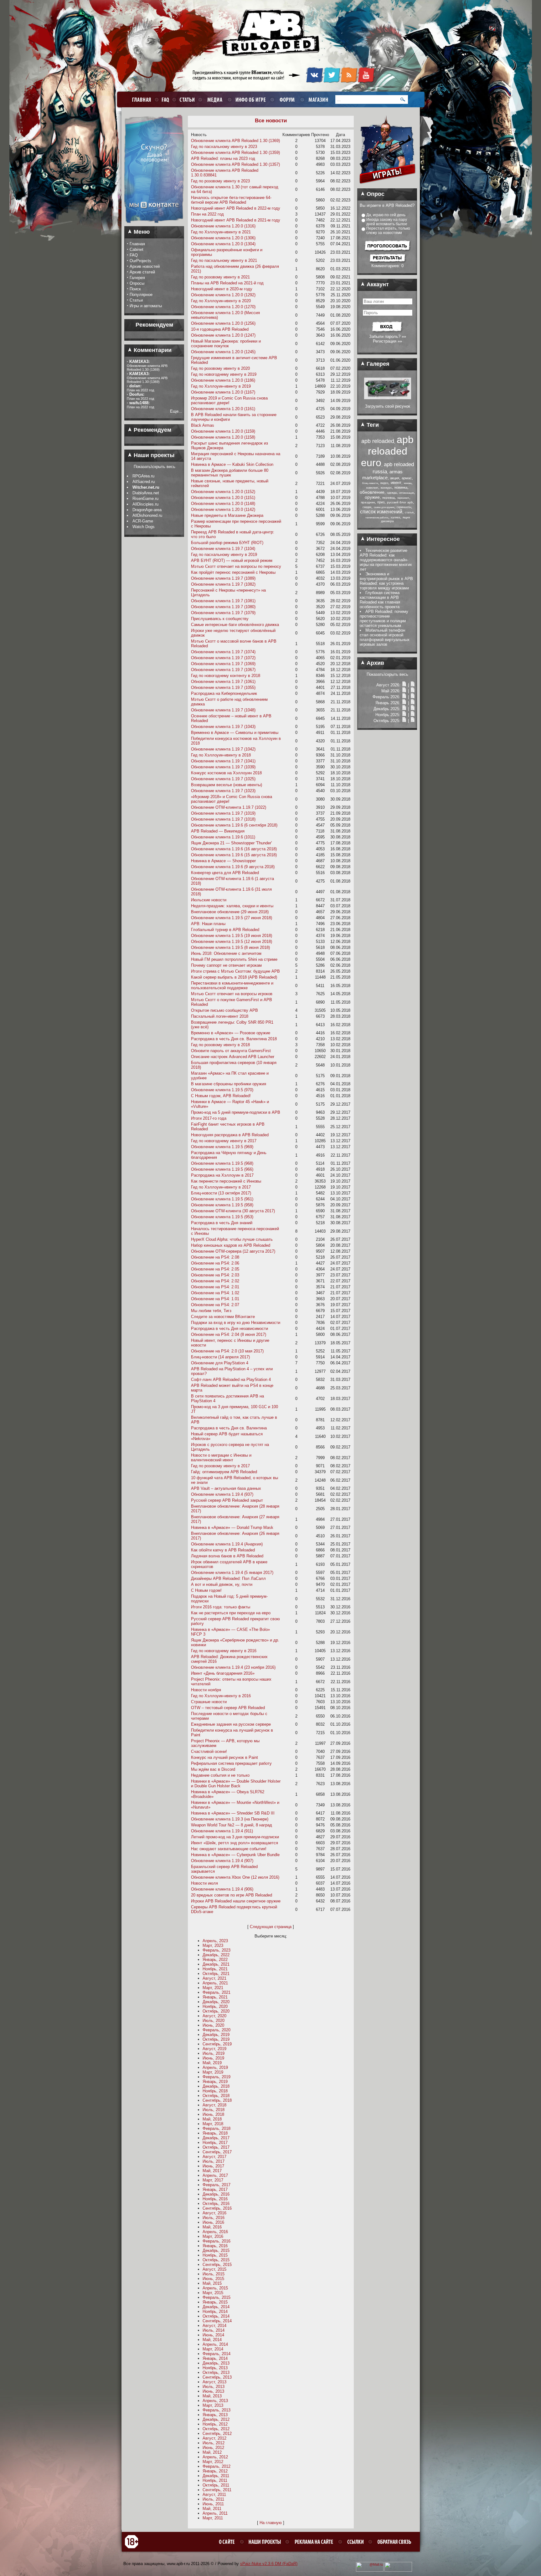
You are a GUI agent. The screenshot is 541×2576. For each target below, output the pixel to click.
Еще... (176, 411)
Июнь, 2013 (213, 2391)
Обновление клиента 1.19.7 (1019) (223, 813)
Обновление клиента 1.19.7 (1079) (223, 613)
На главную (271, 2523)
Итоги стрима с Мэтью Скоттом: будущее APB (235, 971)
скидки (367, 507)
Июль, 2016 (214, 2218)
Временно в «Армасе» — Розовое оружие (231, 1033)
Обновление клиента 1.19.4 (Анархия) (227, 1544)
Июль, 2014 (214, 2330)
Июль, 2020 (214, 2021)
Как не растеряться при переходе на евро (231, 1613)
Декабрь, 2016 (216, 2194)
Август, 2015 (214, 2269)
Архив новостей (145, 266)
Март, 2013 (213, 2405)
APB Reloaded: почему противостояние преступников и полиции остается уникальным (384, 619)
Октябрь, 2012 (216, 2429)
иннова (408, 483)
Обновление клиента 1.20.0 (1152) (223, 492)
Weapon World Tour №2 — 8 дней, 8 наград (232, 1825)
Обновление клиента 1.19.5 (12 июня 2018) (232, 942)
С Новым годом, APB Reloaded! (221, 1096)
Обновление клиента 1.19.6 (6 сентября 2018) (234, 825)
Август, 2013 (214, 2382)
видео (384, 483)
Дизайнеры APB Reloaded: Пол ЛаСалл (228, 1578)
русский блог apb (400, 502)
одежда (392, 493)
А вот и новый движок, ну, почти (222, 1584)
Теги (372, 425)
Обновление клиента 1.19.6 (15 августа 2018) (234, 855)
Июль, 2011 (213, 2499)
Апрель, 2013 (215, 2401)
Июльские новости (209, 900)
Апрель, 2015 (215, 2288)
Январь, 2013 (215, 2415)
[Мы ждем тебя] (154, 225)
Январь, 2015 (215, 2302)
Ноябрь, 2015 (215, 2255)
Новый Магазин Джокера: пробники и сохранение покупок (226, 344)
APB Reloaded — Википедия (218, 831)
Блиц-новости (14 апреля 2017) (220, 1357)
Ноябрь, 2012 (215, 2424)
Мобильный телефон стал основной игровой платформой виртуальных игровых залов (385, 637)
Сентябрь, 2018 (217, 2100)
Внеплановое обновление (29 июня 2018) (230, 912)
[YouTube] (366, 82)
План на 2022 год (207, 214)
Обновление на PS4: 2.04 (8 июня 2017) (229, 1334)
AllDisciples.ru (145, 504)
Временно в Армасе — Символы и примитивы (235, 733)
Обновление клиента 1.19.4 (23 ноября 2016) (233, 1667)
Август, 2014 (214, 2326)
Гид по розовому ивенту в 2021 (220, 277)
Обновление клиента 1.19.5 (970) (222, 1090)
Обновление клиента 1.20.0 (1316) (223, 226)
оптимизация (407, 493)
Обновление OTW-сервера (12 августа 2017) (233, 1251)
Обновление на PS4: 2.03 (215, 1275)
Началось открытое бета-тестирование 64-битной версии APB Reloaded (231, 200)
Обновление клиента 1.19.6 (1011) (223, 837)
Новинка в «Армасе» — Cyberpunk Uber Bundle (235, 1855)
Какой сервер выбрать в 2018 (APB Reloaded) (234, 977)
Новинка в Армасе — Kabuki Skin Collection (232, 464)
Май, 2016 (212, 2227)
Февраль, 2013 (216, 2410)
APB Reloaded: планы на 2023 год (223, 158)
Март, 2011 (213, 2518)
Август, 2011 (214, 2495)
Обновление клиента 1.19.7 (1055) (223, 687)
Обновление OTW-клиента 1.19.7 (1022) (229, 807)
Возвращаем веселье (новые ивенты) (227, 785)
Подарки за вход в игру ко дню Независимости (236, 1323)
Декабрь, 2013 (216, 2363)
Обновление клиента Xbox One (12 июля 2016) (235, 1877)
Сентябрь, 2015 (217, 2265)
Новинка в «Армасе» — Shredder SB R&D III (233, 1813)
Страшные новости (209, 1702)
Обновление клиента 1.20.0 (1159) (223, 431)
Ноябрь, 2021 (215, 1969)
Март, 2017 (213, 2180)
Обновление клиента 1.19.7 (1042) (223, 749)
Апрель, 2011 (215, 2513)
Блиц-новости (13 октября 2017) (221, 1193)
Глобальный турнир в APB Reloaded (225, 930)
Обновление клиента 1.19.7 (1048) (223, 710)
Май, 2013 (212, 2396)
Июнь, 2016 (213, 2222)
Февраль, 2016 (216, 2241)
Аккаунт (377, 284)
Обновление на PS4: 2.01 (215, 1287)
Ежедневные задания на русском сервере (231, 1724)
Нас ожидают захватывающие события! (229, 1849)
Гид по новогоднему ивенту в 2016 (224, 1651)
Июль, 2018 (214, 2110)
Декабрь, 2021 (216, 1964)
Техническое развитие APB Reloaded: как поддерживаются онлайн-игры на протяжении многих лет (386, 560)
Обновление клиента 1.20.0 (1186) (223, 380)
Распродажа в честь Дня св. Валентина (229, 1428)
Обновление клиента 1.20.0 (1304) (223, 244)
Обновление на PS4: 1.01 (215, 1299)
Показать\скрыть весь (155, 467)
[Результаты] (387, 262)
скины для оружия (384, 507)
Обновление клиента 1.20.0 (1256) (223, 323)
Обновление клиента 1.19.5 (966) (222, 1169)
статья (409, 512)
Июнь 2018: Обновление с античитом (226, 953)
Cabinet (137, 249)
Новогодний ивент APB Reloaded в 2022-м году (236, 208)
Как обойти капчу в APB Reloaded (223, 1550)
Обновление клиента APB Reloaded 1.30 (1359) (235, 153)
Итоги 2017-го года (209, 1118)
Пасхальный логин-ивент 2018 (220, 1016)
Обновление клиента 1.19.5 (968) (222, 1163)
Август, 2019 (214, 2049)
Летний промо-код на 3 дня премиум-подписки (235, 1837)
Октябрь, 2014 (216, 2316)
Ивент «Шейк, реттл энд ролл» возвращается (234, 1843)
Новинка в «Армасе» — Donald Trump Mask (232, 1527)
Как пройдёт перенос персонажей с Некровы (233, 572)
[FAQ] (165, 99)
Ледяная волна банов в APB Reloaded (227, 1556)
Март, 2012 (213, 2462)
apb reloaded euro (387, 451)
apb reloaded (378, 441)
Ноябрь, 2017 (215, 2143)
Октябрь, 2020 (216, 2011)
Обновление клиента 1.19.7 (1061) (223, 682)
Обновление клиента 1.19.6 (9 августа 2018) (233, 867)
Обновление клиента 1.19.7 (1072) (223, 658)
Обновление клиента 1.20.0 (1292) (223, 295)
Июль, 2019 (214, 2053)
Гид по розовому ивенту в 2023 (220, 181)
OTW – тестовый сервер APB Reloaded (228, 1708)
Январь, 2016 (215, 2246)
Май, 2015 (212, 2283)
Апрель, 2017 (215, 2175)
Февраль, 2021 (216, 1992)
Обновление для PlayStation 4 (220, 1363)
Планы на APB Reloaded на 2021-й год (227, 283)
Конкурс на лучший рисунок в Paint (224, 1757)
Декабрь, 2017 (216, 2138)
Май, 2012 (212, 2452)
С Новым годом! (206, 1590)
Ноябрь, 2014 (215, 2311)
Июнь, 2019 (213, 2058)
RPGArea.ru (143, 476)
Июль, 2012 (214, 2443)
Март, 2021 (213, 1988)
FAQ (134, 255)
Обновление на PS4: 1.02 (215, 1293)
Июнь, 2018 (213, 2114)
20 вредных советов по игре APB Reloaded (232, 1895)
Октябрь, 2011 (216, 2485)
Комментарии (152, 350)
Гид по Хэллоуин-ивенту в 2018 (221, 755)
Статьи (136, 300)
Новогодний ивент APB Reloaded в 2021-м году (236, 220)
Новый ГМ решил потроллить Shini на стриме (234, 959)
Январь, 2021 (215, 1997)
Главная (137, 244)
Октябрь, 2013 (216, 2372)
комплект (372, 488)
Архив (375, 663)
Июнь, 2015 (213, 2279)
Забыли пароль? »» (388, 336)
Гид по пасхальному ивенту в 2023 (224, 147)
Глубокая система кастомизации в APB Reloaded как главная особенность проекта (380, 600)
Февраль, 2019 (216, 2077)
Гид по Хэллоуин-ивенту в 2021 (221, 232)
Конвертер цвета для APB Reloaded (225, 873)
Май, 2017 (212, 2171)
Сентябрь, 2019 (217, 2044)
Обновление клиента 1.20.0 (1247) (223, 335)
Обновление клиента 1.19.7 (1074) (223, 652)
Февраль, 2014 (216, 2354)
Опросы (137, 283)
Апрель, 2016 (215, 2232)
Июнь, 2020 (213, 2025)
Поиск (135, 289)
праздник (368, 502)
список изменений (381, 512)
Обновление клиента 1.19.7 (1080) (223, 607)
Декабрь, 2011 (216, 2476)
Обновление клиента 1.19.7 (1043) (223, 727)
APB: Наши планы (208, 924)
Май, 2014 (212, 2340)
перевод (389, 498)
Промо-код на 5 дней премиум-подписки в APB (236, 1112)
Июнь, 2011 (213, 2504)
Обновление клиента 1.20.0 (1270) (223, 307)
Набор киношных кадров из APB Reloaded (231, 1245)
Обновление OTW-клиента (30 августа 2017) (233, 1211)
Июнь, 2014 (213, 2335)
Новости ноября (206, 1690)
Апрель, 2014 (215, 2344)
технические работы (377, 518)
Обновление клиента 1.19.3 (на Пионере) (230, 1819)
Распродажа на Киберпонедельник (224, 693)
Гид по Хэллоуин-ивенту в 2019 (221, 386)
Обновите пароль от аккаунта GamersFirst (231, 1051)
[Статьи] (413, 685)
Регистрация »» (387, 341)
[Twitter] (332, 82)
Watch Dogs (144, 527)
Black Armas (203, 425)
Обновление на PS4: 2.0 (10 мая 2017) (227, 1351)
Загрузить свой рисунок (388, 406)
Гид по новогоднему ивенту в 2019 (224, 374)
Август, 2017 (214, 2157)
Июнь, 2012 (213, 2448)
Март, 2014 (213, 2349)
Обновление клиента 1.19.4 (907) (222, 1861)
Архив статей (142, 272)
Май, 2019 (212, 2063)
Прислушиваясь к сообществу (220, 619)
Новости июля (204, 1883)
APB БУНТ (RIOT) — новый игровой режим (232, 560)
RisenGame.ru (145, 499)
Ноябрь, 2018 (215, 2091)
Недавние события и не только (220, 1775)
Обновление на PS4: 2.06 (215, 1263)
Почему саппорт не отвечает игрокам (226, 965)
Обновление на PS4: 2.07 (215, 1305)
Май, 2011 (212, 2509)
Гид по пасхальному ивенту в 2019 (224, 555)
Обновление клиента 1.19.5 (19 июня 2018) (232, 936)
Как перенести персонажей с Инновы (226, 1181)
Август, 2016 (214, 2213)
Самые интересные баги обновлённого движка (235, 625)
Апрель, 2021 (215, 1983)
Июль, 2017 (214, 2161)
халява (395, 517)
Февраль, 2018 (216, 2128)
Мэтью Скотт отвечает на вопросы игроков (232, 994)
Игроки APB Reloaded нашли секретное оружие (236, 1901)
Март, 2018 (213, 2124)
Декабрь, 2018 (216, 2086)
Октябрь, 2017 (216, 2147)
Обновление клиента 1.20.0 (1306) (223, 238)
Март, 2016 (213, 2236)
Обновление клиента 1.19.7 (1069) (223, 664)
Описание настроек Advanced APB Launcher (233, 1057)
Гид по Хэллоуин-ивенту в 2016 (221, 1696)
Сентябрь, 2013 (217, 2377)
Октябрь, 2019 (216, 2039)
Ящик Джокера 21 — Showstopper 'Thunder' (231, 843)
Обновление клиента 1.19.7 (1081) (223, 601)
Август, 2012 (214, 2438)
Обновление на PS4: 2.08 (215, 1257)
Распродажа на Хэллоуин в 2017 (222, 1175)
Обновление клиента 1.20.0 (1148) (223, 504)
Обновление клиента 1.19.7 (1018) (223, 819)
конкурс (386, 488)
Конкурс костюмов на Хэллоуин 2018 (226, 773)
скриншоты (404, 507)
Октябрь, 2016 (216, 2204)
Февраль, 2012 (216, 2466)
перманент (403, 498)
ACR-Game (143, 521)
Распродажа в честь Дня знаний (222, 1223)
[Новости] (404, 685)
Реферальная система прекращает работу (231, 1763)
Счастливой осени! (209, 1751)
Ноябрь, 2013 (215, 2368)
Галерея (137, 278)
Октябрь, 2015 (216, 2260)
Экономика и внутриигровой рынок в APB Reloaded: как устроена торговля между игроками (386, 581)
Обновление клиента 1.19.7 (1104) (223, 549)
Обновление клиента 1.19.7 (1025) (223, 779)
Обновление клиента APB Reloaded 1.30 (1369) (235, 141)
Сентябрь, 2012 (217, 2433)
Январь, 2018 (215, 2133)
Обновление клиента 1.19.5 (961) (222, 1199)
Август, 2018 (214, 2105)
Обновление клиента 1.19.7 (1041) (223, 761)
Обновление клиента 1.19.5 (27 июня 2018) (232, 918)
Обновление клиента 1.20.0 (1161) (223, 409)
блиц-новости (370, 483)
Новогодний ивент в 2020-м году (222, 289)
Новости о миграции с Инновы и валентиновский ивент (221, 1458)
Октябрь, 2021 (216, 1974)
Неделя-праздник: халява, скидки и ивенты (232, 906)
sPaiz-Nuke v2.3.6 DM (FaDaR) (269, 2564)
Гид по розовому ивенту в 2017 (220, 1466)
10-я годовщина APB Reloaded (220, 329)
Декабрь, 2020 (216, 2002)
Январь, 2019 (215, 2082)
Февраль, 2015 (216, 2297)
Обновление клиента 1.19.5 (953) (222, 1217)
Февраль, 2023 (216, 1950)
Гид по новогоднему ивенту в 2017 (224, 1141)
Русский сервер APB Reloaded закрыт (227, 1500)
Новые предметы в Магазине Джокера (227, 515)
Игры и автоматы (146, 306)
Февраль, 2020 (216, 2030)
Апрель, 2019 (215, 2067)
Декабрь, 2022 (216, 1955)
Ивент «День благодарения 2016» (223, 1673)
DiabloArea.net (146, 493)
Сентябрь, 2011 (217, 2490)
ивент (396, 483)
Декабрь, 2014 (216, 2307)
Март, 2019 (213, 2072)
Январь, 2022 (215, 1960)
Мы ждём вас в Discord (213, 1769)
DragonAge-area (147, 510)
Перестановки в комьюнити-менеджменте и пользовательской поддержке (232, 985)
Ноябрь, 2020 (215, 2006)
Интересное (382, 539)
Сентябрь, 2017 (217, 2152)
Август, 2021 (214, 1978)
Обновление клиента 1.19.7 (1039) (223, 767)
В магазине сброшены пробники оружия (229, 1084)
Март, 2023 (213, 1945)
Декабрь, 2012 (216, 2419)
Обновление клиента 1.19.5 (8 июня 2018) (230, 947)
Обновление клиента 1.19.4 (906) (222, 1889)
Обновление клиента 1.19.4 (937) (222, 1494)
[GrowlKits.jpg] (388, 398)
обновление (372, 492)
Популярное (141, 295)
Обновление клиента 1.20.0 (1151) (223, 498)
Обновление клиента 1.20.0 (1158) (223, 437)
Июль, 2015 (214, 2274)
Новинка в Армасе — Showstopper (223, 861)
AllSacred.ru (144, 482)
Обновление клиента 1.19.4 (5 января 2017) (232, 1573)
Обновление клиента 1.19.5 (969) (222, 1147)
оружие (372, 497)
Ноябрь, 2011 (215, 2480)
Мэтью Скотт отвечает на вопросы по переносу (236, 566)
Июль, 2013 (214, 2387)
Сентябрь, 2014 (217, 2321)
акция (395, 478)
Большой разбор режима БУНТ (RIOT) (227, 543)
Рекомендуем (152, 430)
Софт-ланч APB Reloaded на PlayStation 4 (231, 1380)
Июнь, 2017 (213, 2166)
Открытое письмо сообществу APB (224, 1010)
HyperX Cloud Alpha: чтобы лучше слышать (232, 1239)
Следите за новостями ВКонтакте (223, 1317)
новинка (401, 487)
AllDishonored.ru (147, 515)
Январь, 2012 (215, 2471)
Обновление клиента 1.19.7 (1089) (223, 578)
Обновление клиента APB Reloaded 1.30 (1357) (235, 164)
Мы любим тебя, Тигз (211, 1311)
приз (381, 502)
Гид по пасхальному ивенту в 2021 (224, 260)
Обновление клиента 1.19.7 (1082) (223, 584)
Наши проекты (153, 455)
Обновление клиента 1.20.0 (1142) (223, 509)
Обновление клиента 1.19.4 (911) (222, 1831)
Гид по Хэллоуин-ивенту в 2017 (221, 1187)
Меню (141, 232)
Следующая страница (271, 1927)
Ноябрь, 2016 (215, 2199)
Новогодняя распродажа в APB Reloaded (230, 1135)
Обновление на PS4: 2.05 (215, 1269)
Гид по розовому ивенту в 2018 (220, 1045)
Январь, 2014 (215, 2358)
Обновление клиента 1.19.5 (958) (222, 1205)
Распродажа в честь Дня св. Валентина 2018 (234, 1039)
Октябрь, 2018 (216, 2096)
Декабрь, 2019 (216, 2035)
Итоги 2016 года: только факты (221, 1607)
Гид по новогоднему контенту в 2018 (226, 676)
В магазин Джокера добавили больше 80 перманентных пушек (230, 473)
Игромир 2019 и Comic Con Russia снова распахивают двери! (229, 400)
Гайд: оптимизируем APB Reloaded (224, 1472)
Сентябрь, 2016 (217, 2208)
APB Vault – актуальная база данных (226, 1488)
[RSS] (349, 82)
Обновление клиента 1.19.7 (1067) (223, 670)
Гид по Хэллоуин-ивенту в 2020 (221, 301)
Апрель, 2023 (215, 1941)
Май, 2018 (212, 2119)
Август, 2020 (214, 2016)
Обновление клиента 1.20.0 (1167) (223, 392)
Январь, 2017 (215, 2189)
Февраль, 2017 (216, 2185)
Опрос (375, 194)
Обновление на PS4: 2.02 (215, 1281)
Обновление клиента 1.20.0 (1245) (223, 352)
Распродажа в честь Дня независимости (229, 1329)
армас (407, 478)
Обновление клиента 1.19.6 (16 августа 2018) (234, 849)
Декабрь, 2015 (216, 2250)
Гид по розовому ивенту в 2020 (220, 368)
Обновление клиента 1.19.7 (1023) (223, 791)
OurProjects (140, 261)
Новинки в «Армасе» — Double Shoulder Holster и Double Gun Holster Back (236, 1784)
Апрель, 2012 (215, 2457)
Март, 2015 (213, 2293)
